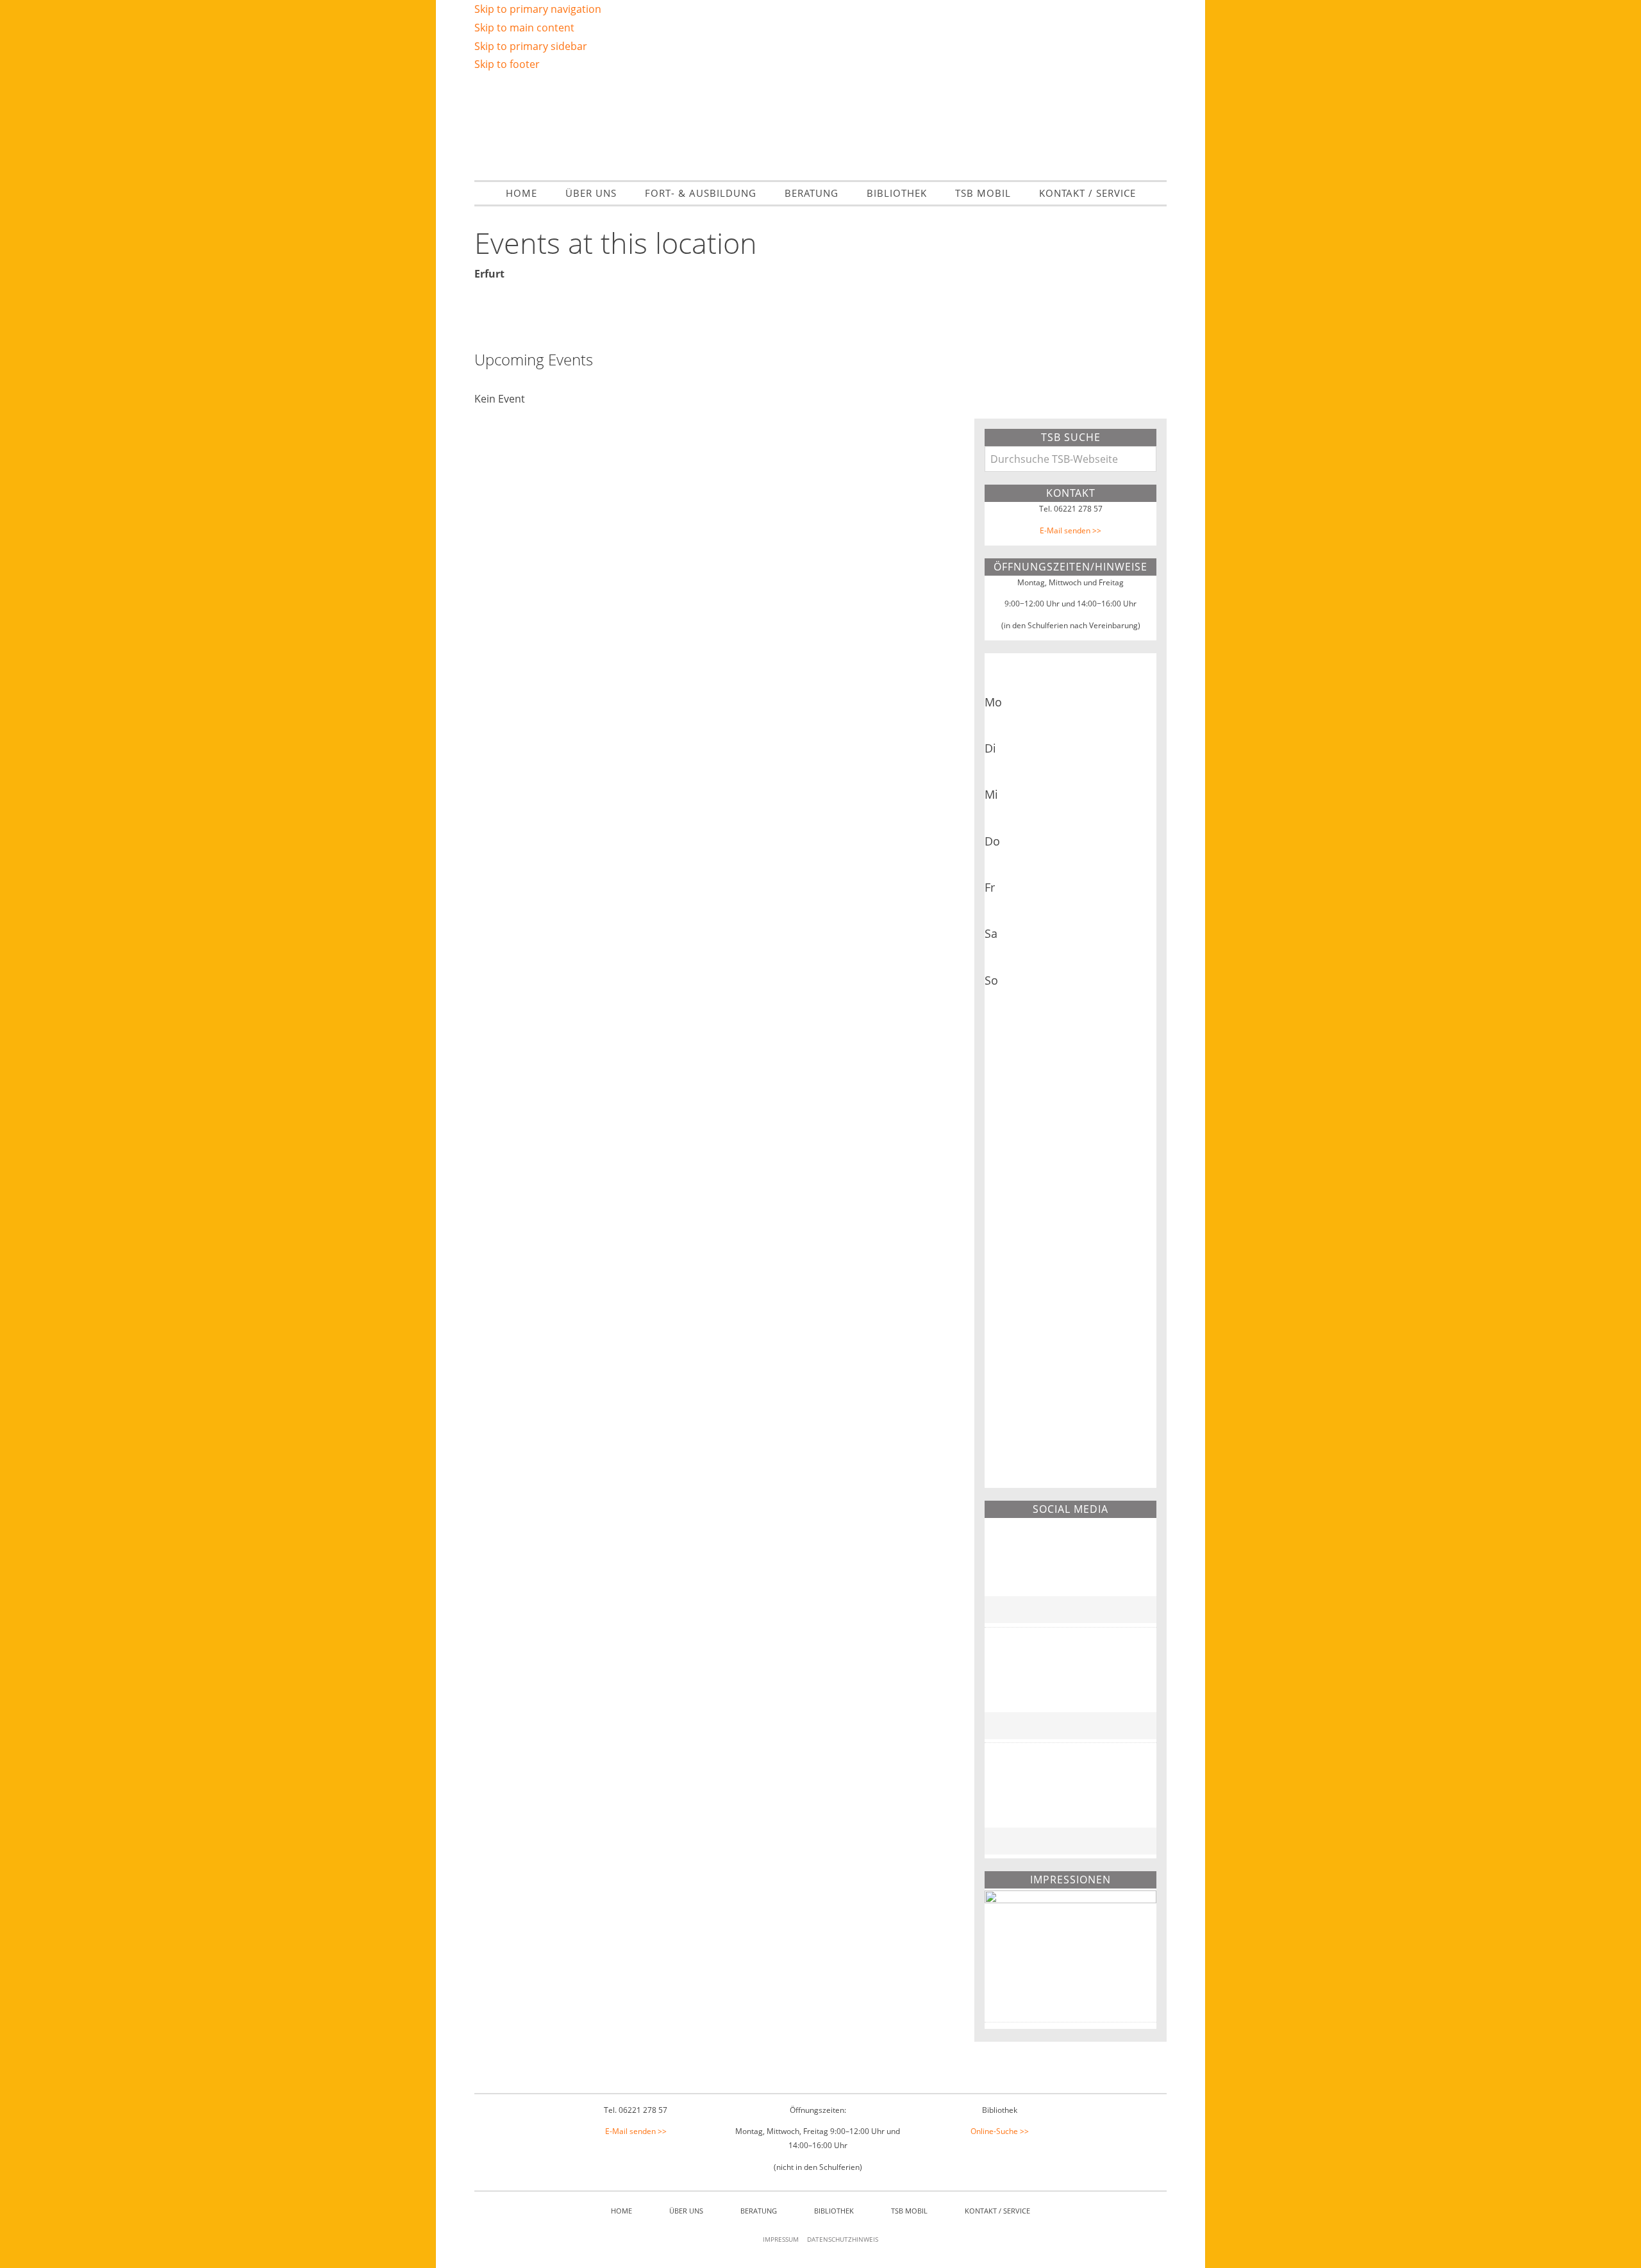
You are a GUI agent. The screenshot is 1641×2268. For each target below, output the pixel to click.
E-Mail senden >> (1070, 530)
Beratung (759, 2211)
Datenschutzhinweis (843, 2239)
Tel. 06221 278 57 (1071, 509)
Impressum (781, 2239)
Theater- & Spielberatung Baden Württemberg (820, 125)
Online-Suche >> (1000, 2131)
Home (621, 2211)
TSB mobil (909, 2211)
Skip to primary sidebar (531, 46)
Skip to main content (524, 28)
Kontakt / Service (997, 2211)
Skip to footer (507, 64)
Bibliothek (834, 2211)
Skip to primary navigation (538, 9)
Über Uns (686, 2211)
